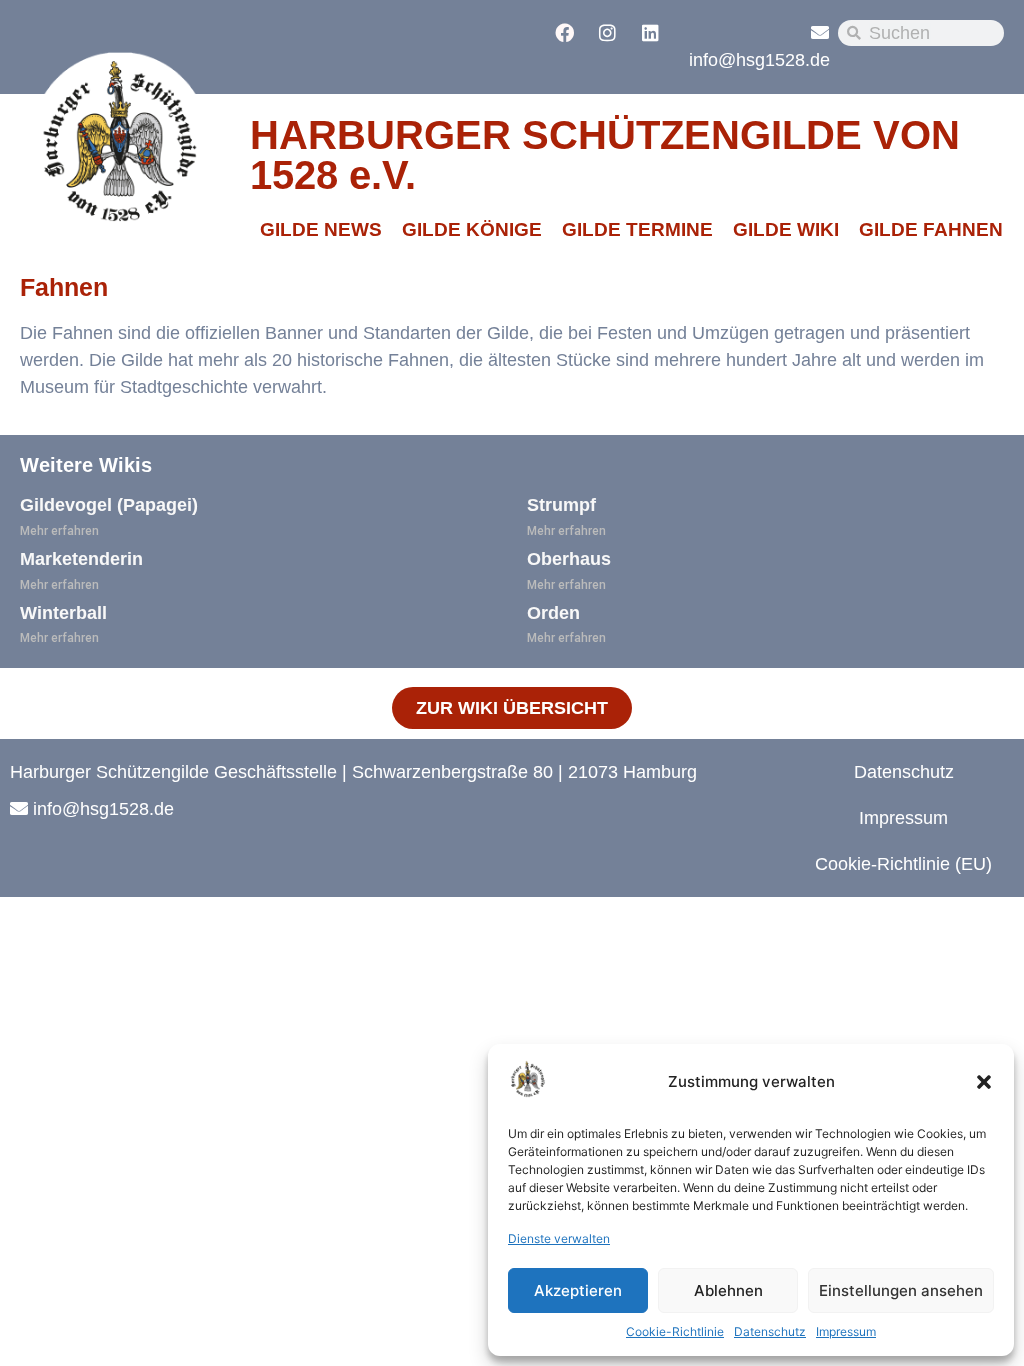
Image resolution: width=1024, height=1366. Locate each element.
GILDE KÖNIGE (472, 229)
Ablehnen (728, 1290)
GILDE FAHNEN (931, 229)
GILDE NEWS (321, 229)
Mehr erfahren (59, 531)
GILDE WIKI (786, 229)
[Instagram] (607, 32)
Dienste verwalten (559, 1238)
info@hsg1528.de (759, 60)
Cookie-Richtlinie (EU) (903, 864)
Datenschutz (770, 1331)
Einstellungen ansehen (901, 1290)
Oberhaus (569, 559)
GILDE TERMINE (637, 229)
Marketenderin (81, 559)
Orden (553, 613)
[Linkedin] (650, 32)
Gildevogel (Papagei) (109, 505)
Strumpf (561, 505)
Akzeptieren (578, 1290)
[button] (984, 1082)
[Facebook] (564, 32)
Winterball (63, 613)
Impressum (846, 1331)
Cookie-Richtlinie (675, 1331)
